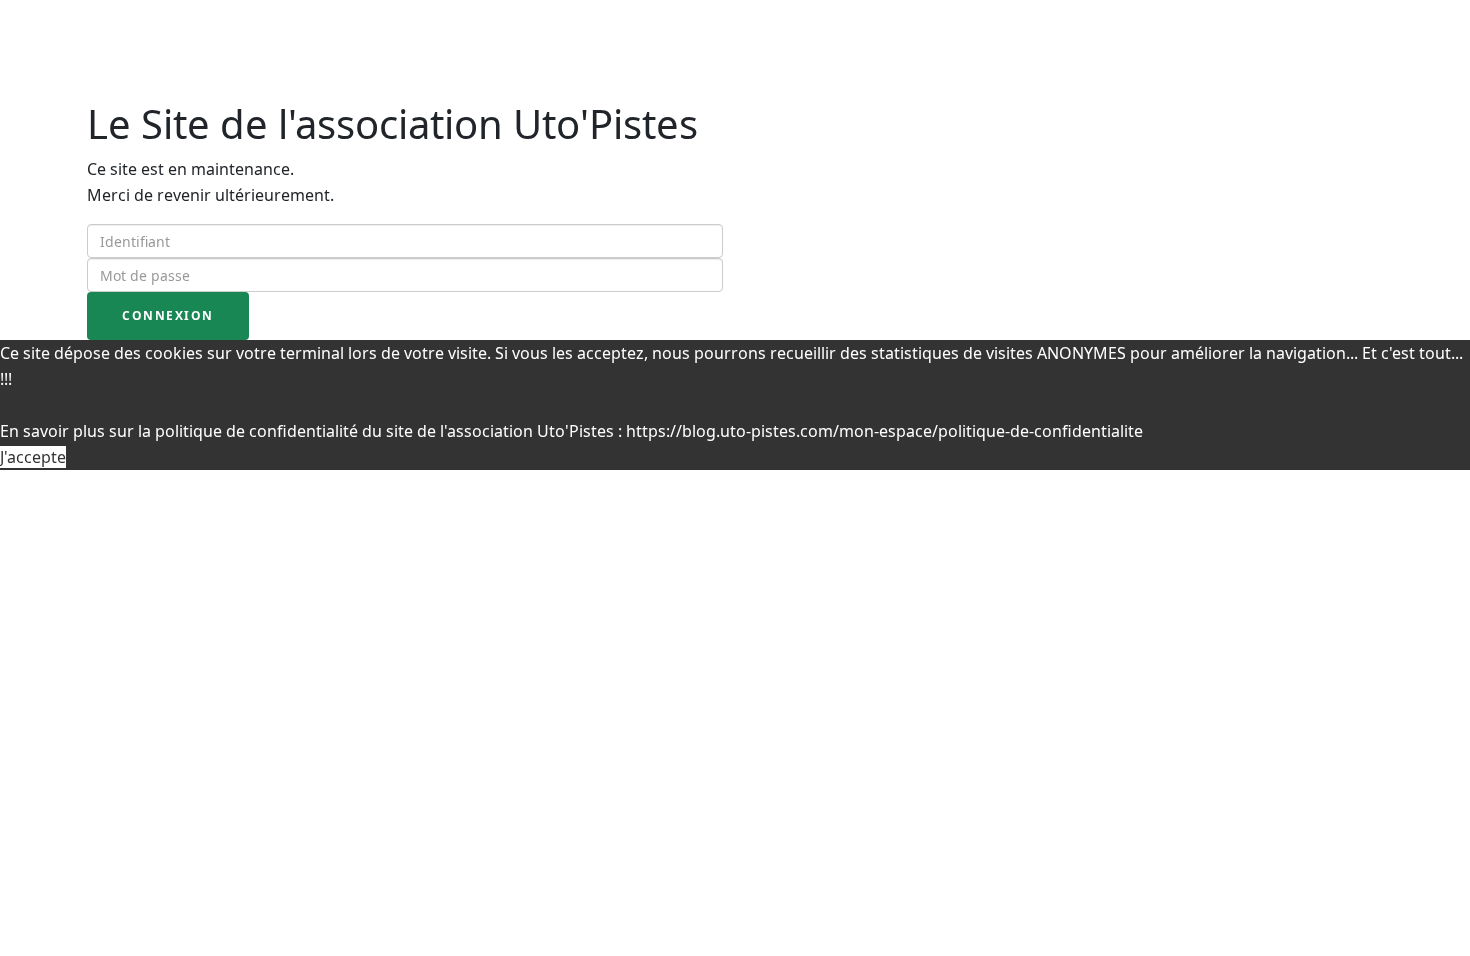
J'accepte (33, 457)
